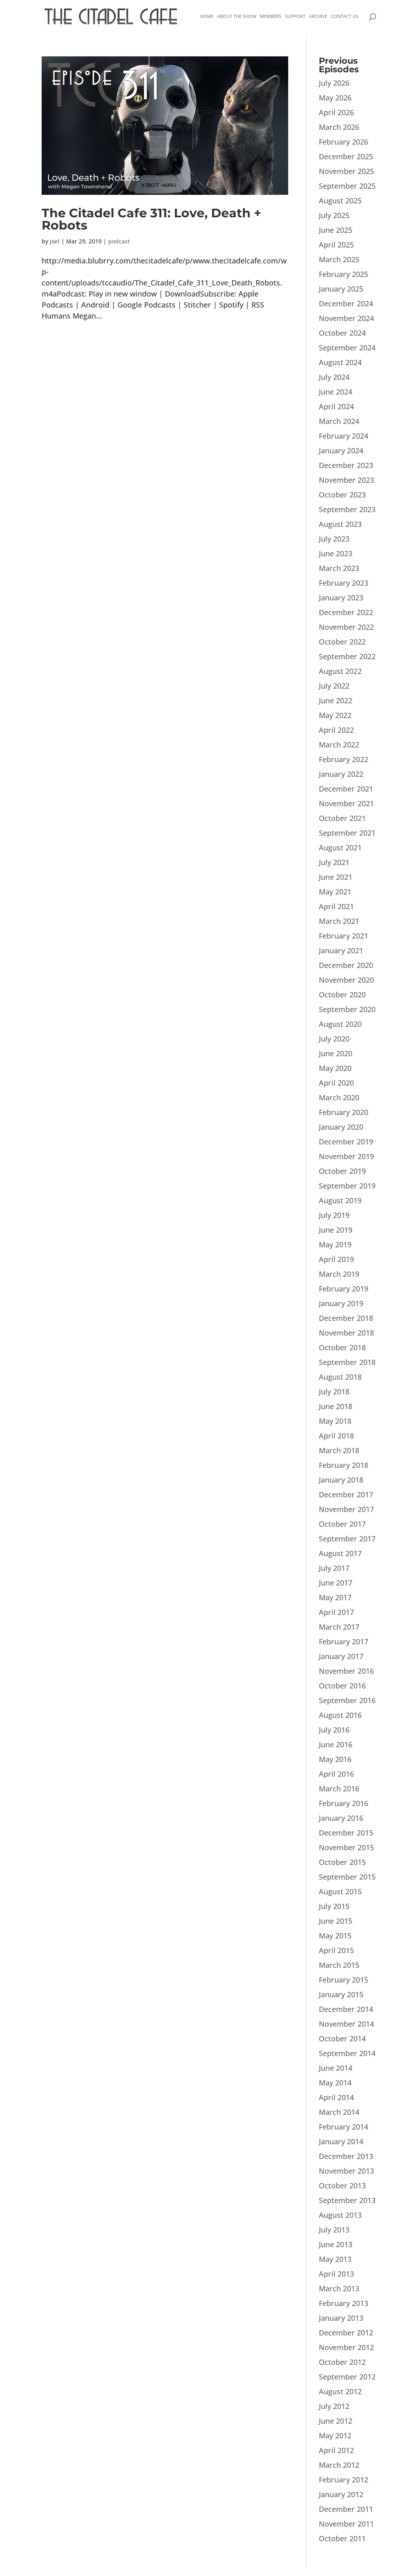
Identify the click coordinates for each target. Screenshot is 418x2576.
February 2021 (344, 936)
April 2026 (336, 112)
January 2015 (341, 1994)
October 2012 (342, 2362)
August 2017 (340, 1553)
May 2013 (335, 2259)
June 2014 (336, 2068)
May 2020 (335, 1068)
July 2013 (334, 2230)
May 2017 (335, 1597)
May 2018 (335, 1421)
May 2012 (335, 2435)
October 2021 (342, 818)
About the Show (237, 16)
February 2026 (344, 142)
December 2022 (346, 612)
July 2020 (334, 1039)
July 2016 (334, 1730)
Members (271, 16)
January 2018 (341, 1480)
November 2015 (346, 1847)
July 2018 (334, 1392)
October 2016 (342, 1686)
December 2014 (346, 2009)
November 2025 (346, 171)
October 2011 (342, 2538)
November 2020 (346, 980)
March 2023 (339, 568)
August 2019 (340, 1200)
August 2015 (340, 1891)
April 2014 (336, 2097)
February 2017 (344, 1642)
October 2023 (342, 495)
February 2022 (344, 759)
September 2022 (347, 656)
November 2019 (346, 1156)
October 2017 (342, 1524)
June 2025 (336, 230)
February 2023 (344, 583)
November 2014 (346, 2024)
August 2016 (340, 1715)
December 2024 (346, 303)
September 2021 (347, 833)
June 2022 (336, 700)
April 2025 (336, 245)
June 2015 (336, 1921)
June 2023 (336, 553)
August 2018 (340, 1377)
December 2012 (346, 2333)
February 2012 (344, 2480)
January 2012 (341, 2494)
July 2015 (334, 1906)
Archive (318, 16)
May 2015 (335, 1936)
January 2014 (341, 2141)
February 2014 (344, 2127)
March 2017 (339, 1627)
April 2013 (336, 2274)
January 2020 (341, 1127)
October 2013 (342, 2186)
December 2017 (346, 1494)
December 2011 (346, 2509)
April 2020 (336, 1083)
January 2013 (341, 2318)
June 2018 (336, 1406)
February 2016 (344, 1803)
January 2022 (341, 774)
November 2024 (346, 318)
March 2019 (339, 1274)
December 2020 (346, 965)
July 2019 (334, 1215)
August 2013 (340, 2215)
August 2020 (340, 1024)
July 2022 (334, 686)
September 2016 (347, 1700)
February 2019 (344, 1289)
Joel (55, 241)
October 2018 (342, 1347)
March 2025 (339, 259)
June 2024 (336, 392)
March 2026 (339, 127)
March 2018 (339, 1450)
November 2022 (346, 627)
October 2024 (342, 333)
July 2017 (334, 1568)
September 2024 (347, 348)
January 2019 (341, 1303)
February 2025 (344, 274)
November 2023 (346, 480)
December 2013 (346, 2156)
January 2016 (341, 1818)
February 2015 (344, 1980)
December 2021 (346, 789)
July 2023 (334, 539)
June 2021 (336, 877)
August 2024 (340, 362)
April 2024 (336, 406)
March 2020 (339, 1097)
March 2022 (339, 745)
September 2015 (347, 1877)
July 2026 (334, 83)
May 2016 (335, 1759)
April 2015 (336, 1950)
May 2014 (335, 2083)
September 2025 (347, 186)
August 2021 (340, 848)
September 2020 (347, 1009)
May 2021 (335, 892)
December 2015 (346, 1833)
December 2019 (346, 1142)
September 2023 (347, 509)
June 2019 (336, 1230)
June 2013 (336, 2244)
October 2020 (342, 995)
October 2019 (342, 1171)
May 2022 (335, 715)
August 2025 (340, 201)
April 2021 (336, 906)
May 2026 (335, 98)
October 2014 (342, 2038)
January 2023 (341, 598)
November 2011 (346, 2524)
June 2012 (336, 2421)
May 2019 (335, 1245)
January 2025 (341, 289)
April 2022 (336, 730)
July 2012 (334, 2406)
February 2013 (344, 2303)
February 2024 (344, 436)
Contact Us (345, 16)
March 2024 (339, 421)
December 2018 (346, 1318)
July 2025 (334, 215)
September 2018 (347, 1362)
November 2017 (346, 1509)
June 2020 (336, 1053)
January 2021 (341, 950)
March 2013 (339, 2288)
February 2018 (344, 1465)
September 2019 (347, 1186)
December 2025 (346, 156)
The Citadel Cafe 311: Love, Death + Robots (151, 219)
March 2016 (339, 1789)
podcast (119, 241)
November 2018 (346, 1333)
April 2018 (336, 1436)
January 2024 (341, 451)
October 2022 (342, 642)
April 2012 (336, 2450)
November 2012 (346, 2347)
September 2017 (347, 1539)
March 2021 (339, 921)
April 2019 (336, 1259)
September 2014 (347, 2053)
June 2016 (336, 1744)
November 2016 (346, 1671)
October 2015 (342, 1862)
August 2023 (340, 524)
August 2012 (340, 2391)
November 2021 (346, 803)
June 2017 (336, 1583)
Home (207, 16)
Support (295, 16)
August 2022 (340, 671)
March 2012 (339, 2465)
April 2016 (336, 1774)
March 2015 (339, 1965)
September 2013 (347, 2200)
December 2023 (346, 465)
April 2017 (336, 1612)
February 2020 (344, 1112)
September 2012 (347, 2377)
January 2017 (341, 1656)
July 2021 (334, 862)
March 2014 (339, 2112)
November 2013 (346, 2171)
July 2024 (334, 377)
